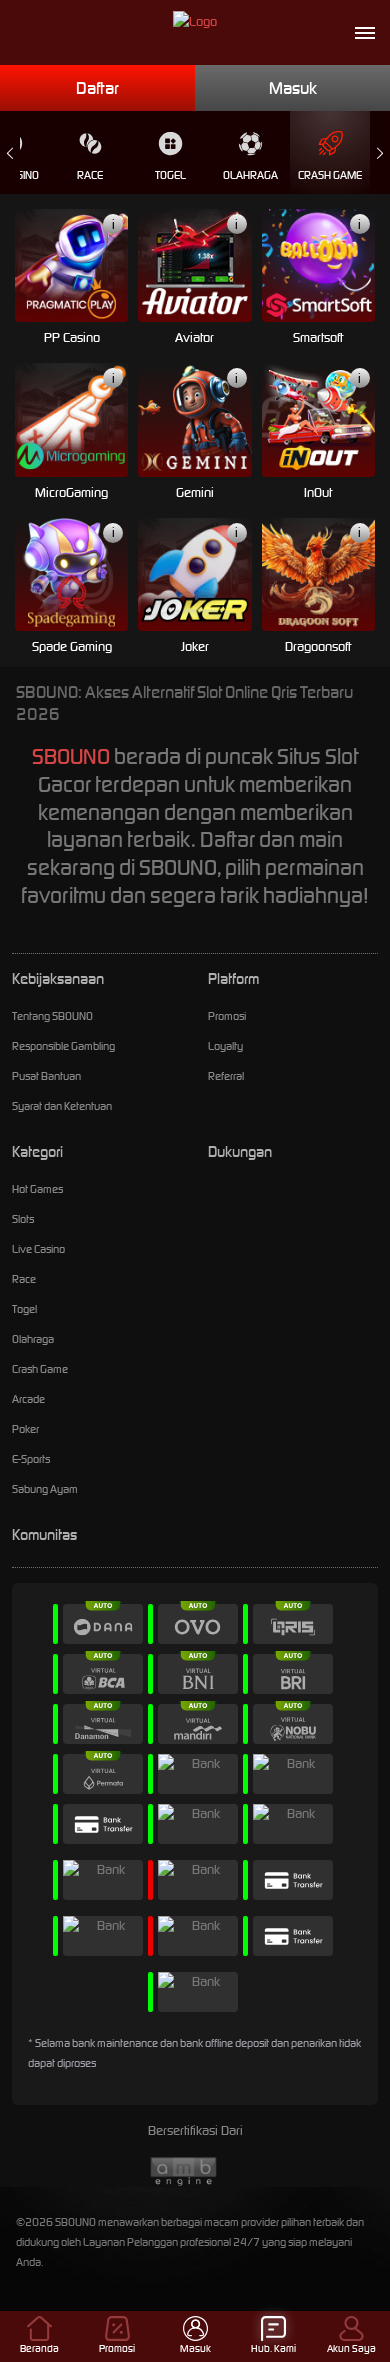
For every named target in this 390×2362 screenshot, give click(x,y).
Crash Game (330, 175)
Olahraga (250, 175)
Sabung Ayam (45, 1489)
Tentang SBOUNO (52, 1016)
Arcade (28, 1399)
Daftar (97, 88)
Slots (23, 1219)
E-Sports (31, 1459)
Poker (25, 1429)
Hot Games (37, 1189)
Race (90, 175)
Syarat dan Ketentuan (62, 1106)
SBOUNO (71, 756)
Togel (170, 175)
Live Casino (38, 1249)
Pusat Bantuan (46, 1076)
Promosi (227, 1016)
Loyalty (225, 1046)
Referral (226, 1076)
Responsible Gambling (63, 1046)
